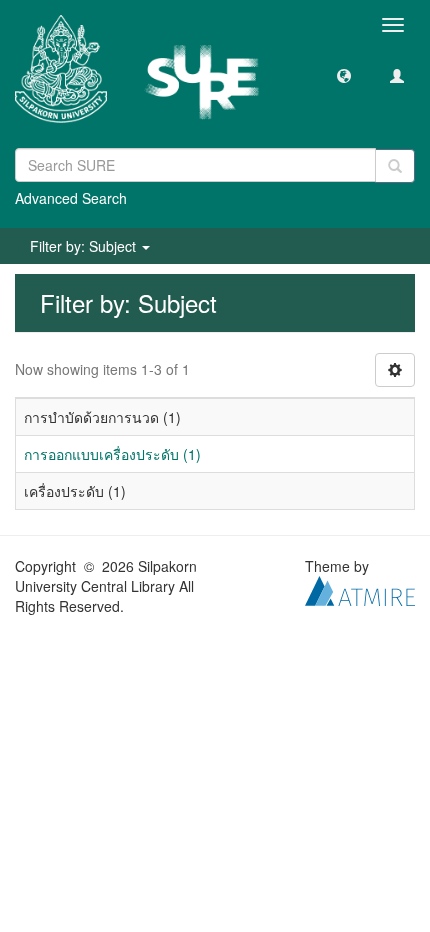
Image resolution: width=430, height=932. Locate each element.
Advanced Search (71, 198)
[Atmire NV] (360, 589)
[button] (344, 75)
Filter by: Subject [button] (85, 246)
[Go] (395, 166)
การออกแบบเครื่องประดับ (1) (112, 454)
